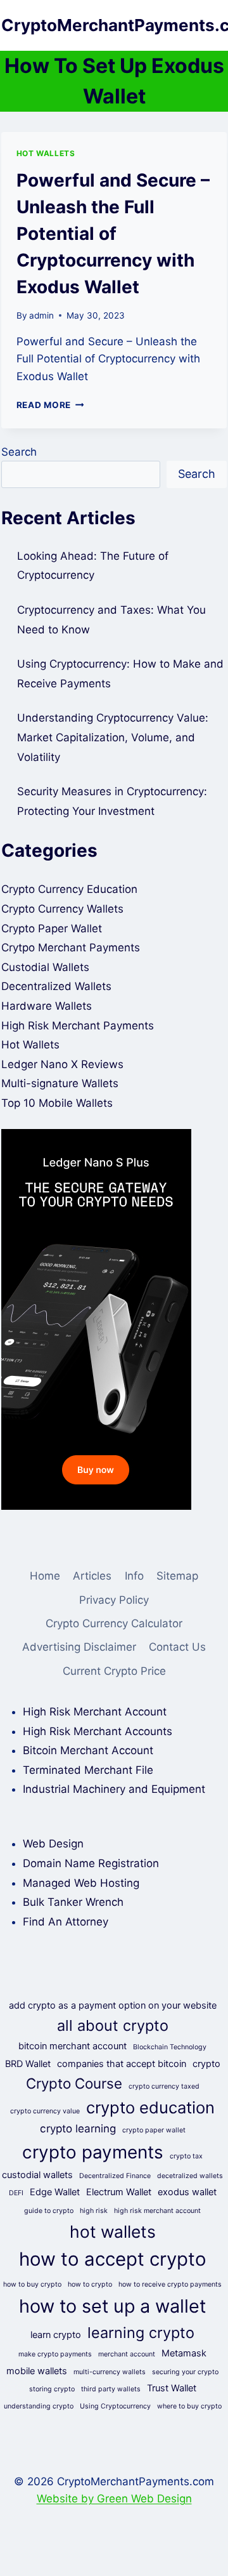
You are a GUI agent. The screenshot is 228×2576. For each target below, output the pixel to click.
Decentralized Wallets (56, 986)
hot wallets (113, 2231)
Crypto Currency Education (69, 889)
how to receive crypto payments (170, 2284)
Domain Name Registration (91, 1863)
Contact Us (177, 1647)
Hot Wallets (46, 153)
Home (45, 1576)
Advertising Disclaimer (79, 1647)
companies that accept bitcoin (122, 2064)
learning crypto (141, 2333)
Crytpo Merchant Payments (71, 948)
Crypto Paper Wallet (52, 928)
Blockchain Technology (170, 2047)
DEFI (16, 2193)
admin (41, 315)
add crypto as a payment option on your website (113, 2005)
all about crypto (113, 2025)
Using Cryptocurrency (115, 2406)
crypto (206, 2064)
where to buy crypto (189, 2406)
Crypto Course (74, 2083)
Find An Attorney (66, 1922)
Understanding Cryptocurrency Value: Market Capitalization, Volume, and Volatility (113, 737)
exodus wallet (187, 2192)
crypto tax (186, 2156)
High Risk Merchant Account (95, 1712)
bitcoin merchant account (73, 2046)
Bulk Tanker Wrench (73, 1902)
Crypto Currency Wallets (62, 909)
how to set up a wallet (112, 2306)
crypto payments (93, 2152)
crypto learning (78, 2129)
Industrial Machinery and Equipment (114, 1789)
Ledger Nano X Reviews (62, 1064)
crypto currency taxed (164, 2086)
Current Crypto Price (114, 1671)
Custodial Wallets (45, 967)
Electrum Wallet (119, 2192)
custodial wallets (37, 2175)
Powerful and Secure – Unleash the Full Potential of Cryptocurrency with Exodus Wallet (113, 234)
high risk (94, 2211)
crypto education (150, 2107)
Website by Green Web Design (114, 2499)
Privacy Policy (114, 1600)
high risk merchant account (157, 2211)
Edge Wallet (55, 2192)
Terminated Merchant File (88, 1770)
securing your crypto (185, 2372)
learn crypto (56, 2335)
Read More (50, 405)
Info (134, 1576)
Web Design (53, 1844)
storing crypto (52, 2389)
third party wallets (111, 2389)
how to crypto (90, 2284)
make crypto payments (55, 2354)
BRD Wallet (28, 2064)
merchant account (127, 2354)
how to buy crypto (32, 2284)
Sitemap (177, 1576)
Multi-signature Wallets (60, 1083)
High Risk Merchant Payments (78, 1026)
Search (19, 452)
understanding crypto (39, 2406)
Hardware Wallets (47, 1006)
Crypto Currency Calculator (114, 1623)
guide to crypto (49, 2211)
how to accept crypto (113, 2259)
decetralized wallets (190, 2176)
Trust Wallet (172, 2388)
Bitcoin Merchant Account (88, 1750)
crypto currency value (45, 2111)
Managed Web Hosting (81, 1883)
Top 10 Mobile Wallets (57, 1103)
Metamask (184, 2353)
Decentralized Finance (115, 2176)
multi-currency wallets (110, 2372)
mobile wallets (37, 2371)
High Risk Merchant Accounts (98, 1731)
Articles (92, 1576)
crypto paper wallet (154, 2130)
